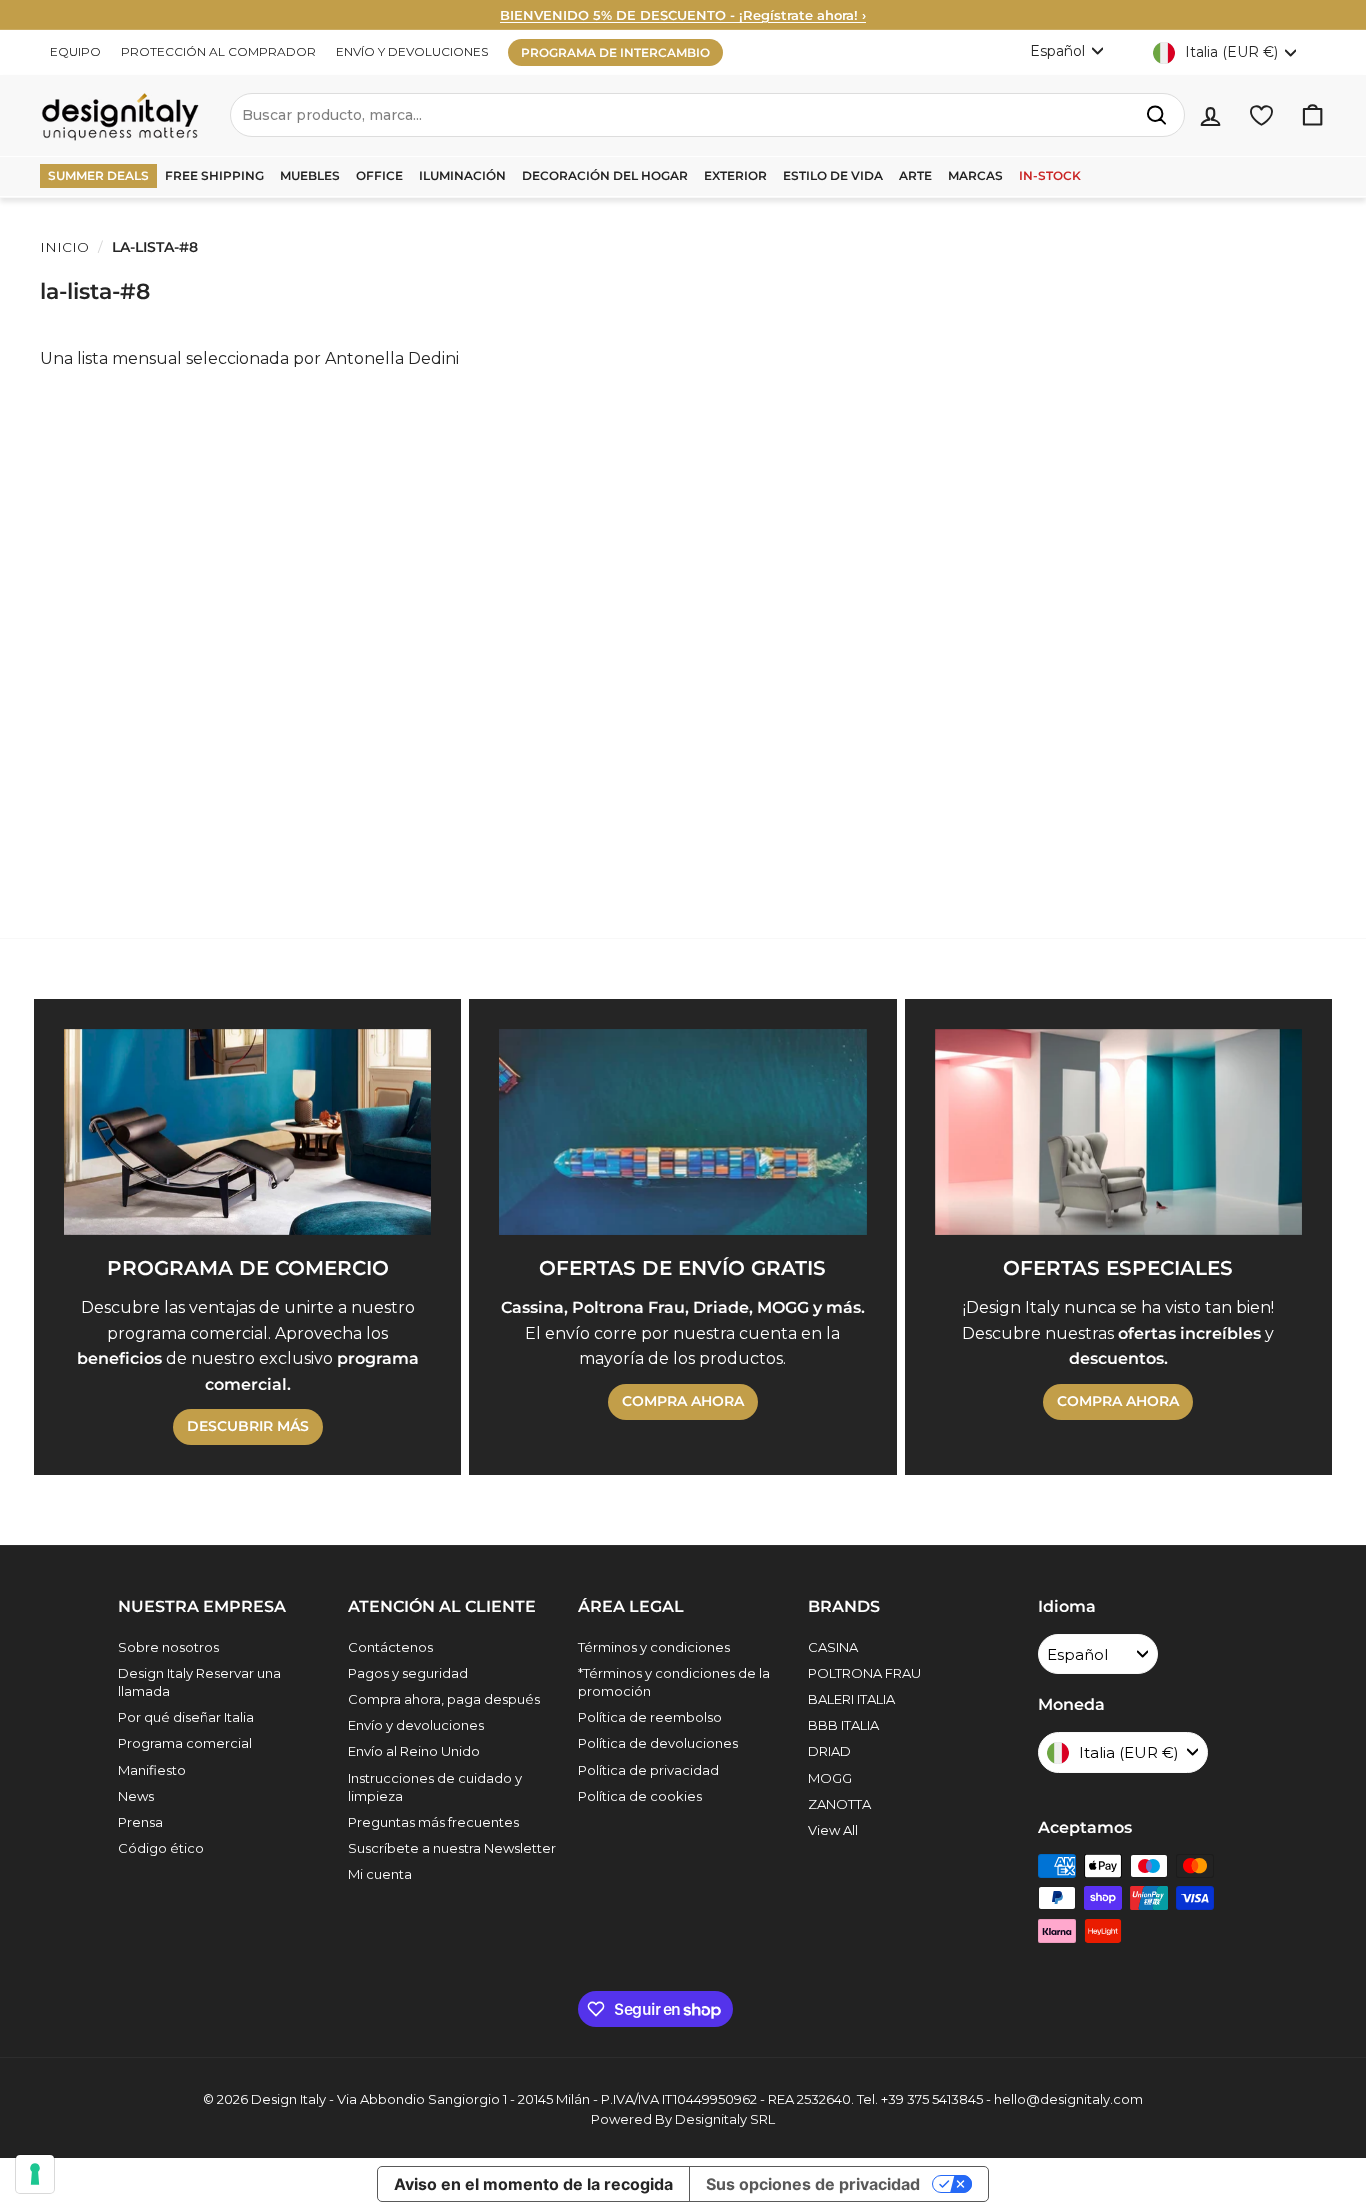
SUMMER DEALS (98, 175)
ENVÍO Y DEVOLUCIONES (412, 51)
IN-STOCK (1050, 175)
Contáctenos (390, 1647)
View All (833, 1830)
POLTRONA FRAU (864, 1673)
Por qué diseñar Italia (186, 1717)
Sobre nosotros (168, 1647)
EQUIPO (75, 51)
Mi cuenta (380, 1874)
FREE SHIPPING (214, 175)
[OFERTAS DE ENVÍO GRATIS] (682, 1132)
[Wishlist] (1261, 115)
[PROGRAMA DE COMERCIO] (247, 1132)
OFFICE (379, 175)
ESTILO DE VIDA (833, 175)
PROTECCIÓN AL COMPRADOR (218, 51)
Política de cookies (640, 1796)
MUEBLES (310, 175)
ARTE (915, 175)
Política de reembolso (650, 1717)
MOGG (830, 1778)
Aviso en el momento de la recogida (533, 2184)
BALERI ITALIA (851, 1699)
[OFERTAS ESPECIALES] (1118, 1132)
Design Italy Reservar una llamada (199, 1682)
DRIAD (829, 1751)
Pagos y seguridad (408, 1673)
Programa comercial (185, 1743)
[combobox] (707, 115)
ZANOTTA (839, 1804)
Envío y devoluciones (416, 1725)
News (136, 1796)
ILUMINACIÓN (462, 175)
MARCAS (975, 175)
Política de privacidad (648, 1770)
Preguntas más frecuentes (433, 1822)
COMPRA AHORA (683, 1401)
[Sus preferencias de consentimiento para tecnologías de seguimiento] (35, 2174)
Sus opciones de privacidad (813, 2184)
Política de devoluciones (658, 1743)
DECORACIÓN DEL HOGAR (605, 175)
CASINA (833, 1647)
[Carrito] (1312, 115)
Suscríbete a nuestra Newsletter (452, 1848)
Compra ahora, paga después (444, 1699)
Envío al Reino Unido (414, 1751)
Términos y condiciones (654, 1647)
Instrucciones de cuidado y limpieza (435, 1787)
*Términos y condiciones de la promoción (674, 1682)
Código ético (161, 1848)
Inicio (64, 247)
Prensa (140, 1822)
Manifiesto (152, 1770)
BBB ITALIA (843, 1725)
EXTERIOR (735, 175)
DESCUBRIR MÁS (248, 1426)
